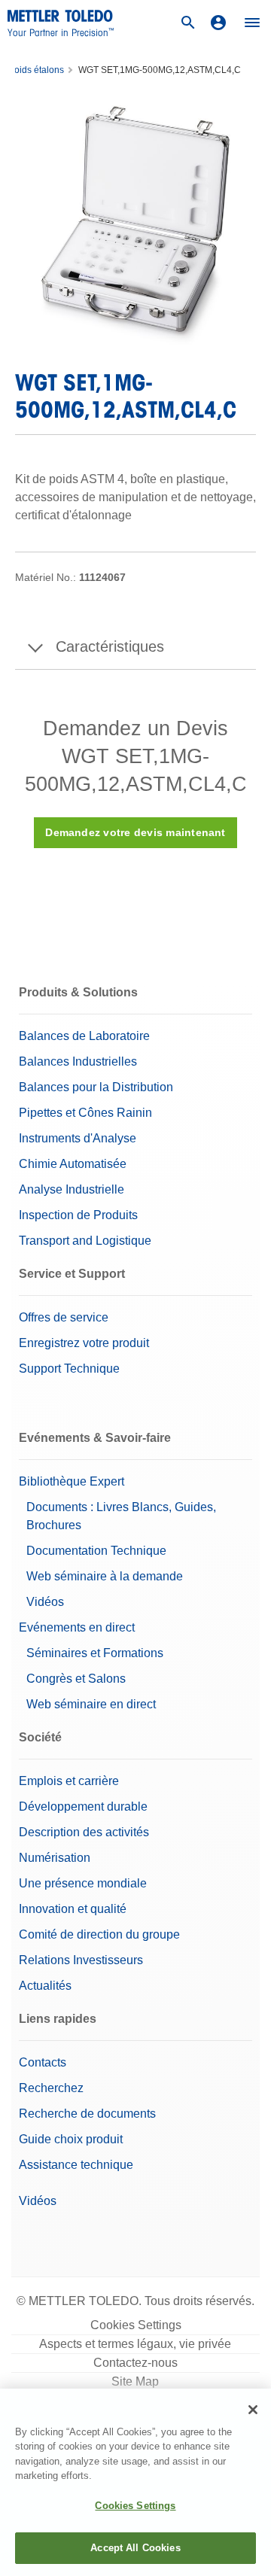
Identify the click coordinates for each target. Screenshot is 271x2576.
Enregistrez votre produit (84, 1343)
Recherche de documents (87, 2114)
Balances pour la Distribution (96, 1087)
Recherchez (51, 2088)
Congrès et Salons (76, 1679)
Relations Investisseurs (81, 1960)
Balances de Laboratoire (84, 1036)
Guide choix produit (71, 2139)
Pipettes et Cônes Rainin (85, 1113)
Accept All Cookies (135, 2548)
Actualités (45, 1986)
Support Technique (69, 1369)
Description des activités (84, 1832)
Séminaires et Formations (95, 1653)
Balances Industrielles (78, 1061)
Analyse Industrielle (72, 1189)
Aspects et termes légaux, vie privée (135, 2344)
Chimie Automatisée (73, 1164)
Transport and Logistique (85, 1241)
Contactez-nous (135, 2363)
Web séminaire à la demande (105, 1576)
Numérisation (55, 1858)
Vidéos (45, 1602)
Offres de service (64, 1317)
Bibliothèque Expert (72, 1481)
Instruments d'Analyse (78, 1138)
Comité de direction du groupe (99, 1934)
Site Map (135, 2381)
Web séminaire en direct (91, 1704)
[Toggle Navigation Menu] (252, 23)
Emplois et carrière (69, 1781)
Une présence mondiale (83, 1883)
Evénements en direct (77, 1627)
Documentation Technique (96, 1551)
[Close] (253, 2410)
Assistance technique (76, 2165)
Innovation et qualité (73, 1909)
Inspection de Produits (78, 1215)
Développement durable (83, 1807)
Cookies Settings (136, 2325)
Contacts (43, 2062)
